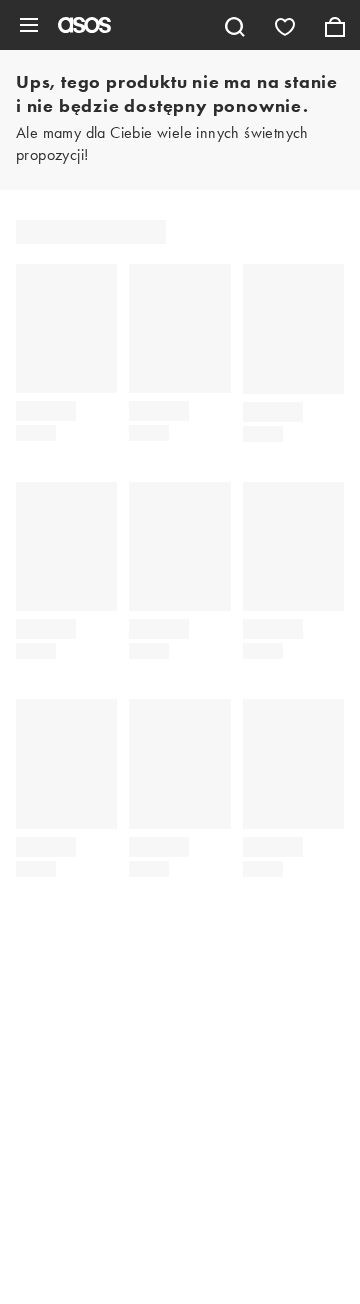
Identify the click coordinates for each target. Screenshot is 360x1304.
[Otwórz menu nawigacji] (29, 25)
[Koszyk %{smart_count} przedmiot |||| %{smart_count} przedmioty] (335, 25)
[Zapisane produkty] (285, 25)
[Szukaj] (235, 25)
